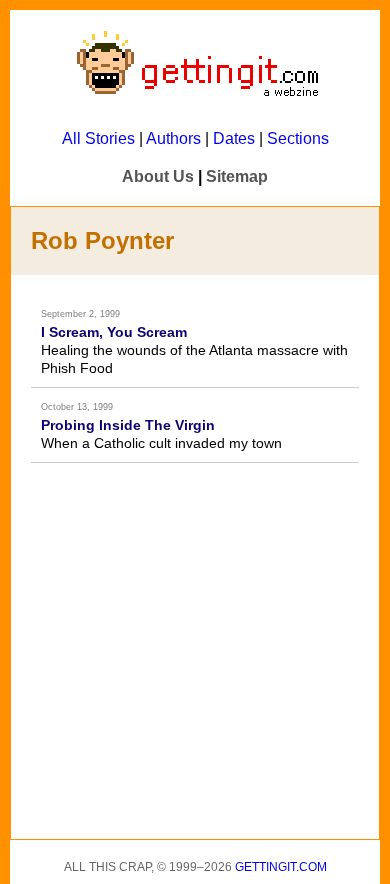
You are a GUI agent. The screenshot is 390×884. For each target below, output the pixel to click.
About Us (158, 176)
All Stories (98, 138)
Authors (173, 138)
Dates (234, 138)
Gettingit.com (281, 867)
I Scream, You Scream (114, 332)
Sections (298, 138)
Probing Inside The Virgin (128, 425)
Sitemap (237, 176)
